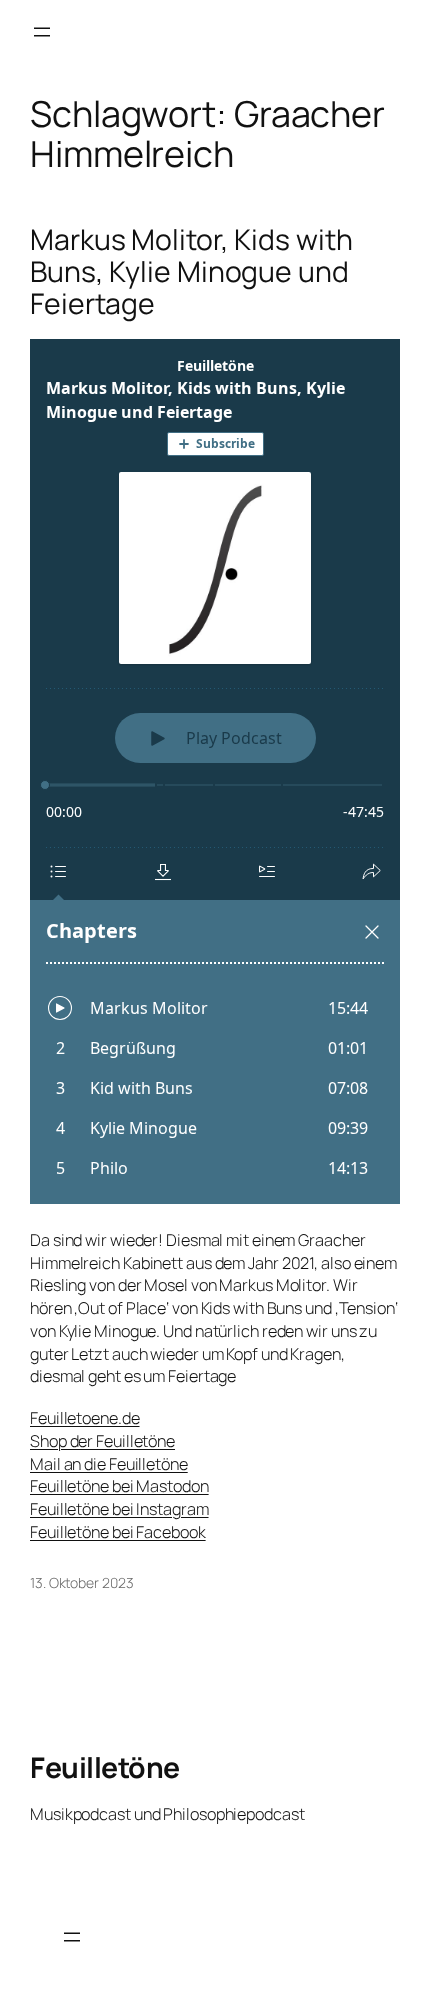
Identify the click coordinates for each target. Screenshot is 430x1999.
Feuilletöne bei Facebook (118, 1532)
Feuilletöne (105, 1767)
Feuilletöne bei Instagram (119, 1509)
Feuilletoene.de (85, 1418)
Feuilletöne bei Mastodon (119, 1486)
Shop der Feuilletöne (102, 1441)
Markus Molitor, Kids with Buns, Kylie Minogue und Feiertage (191, 272)
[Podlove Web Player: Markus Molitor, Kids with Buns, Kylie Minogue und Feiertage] (215, 771)
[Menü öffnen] (42, 32)
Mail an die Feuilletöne (109, 1464)
